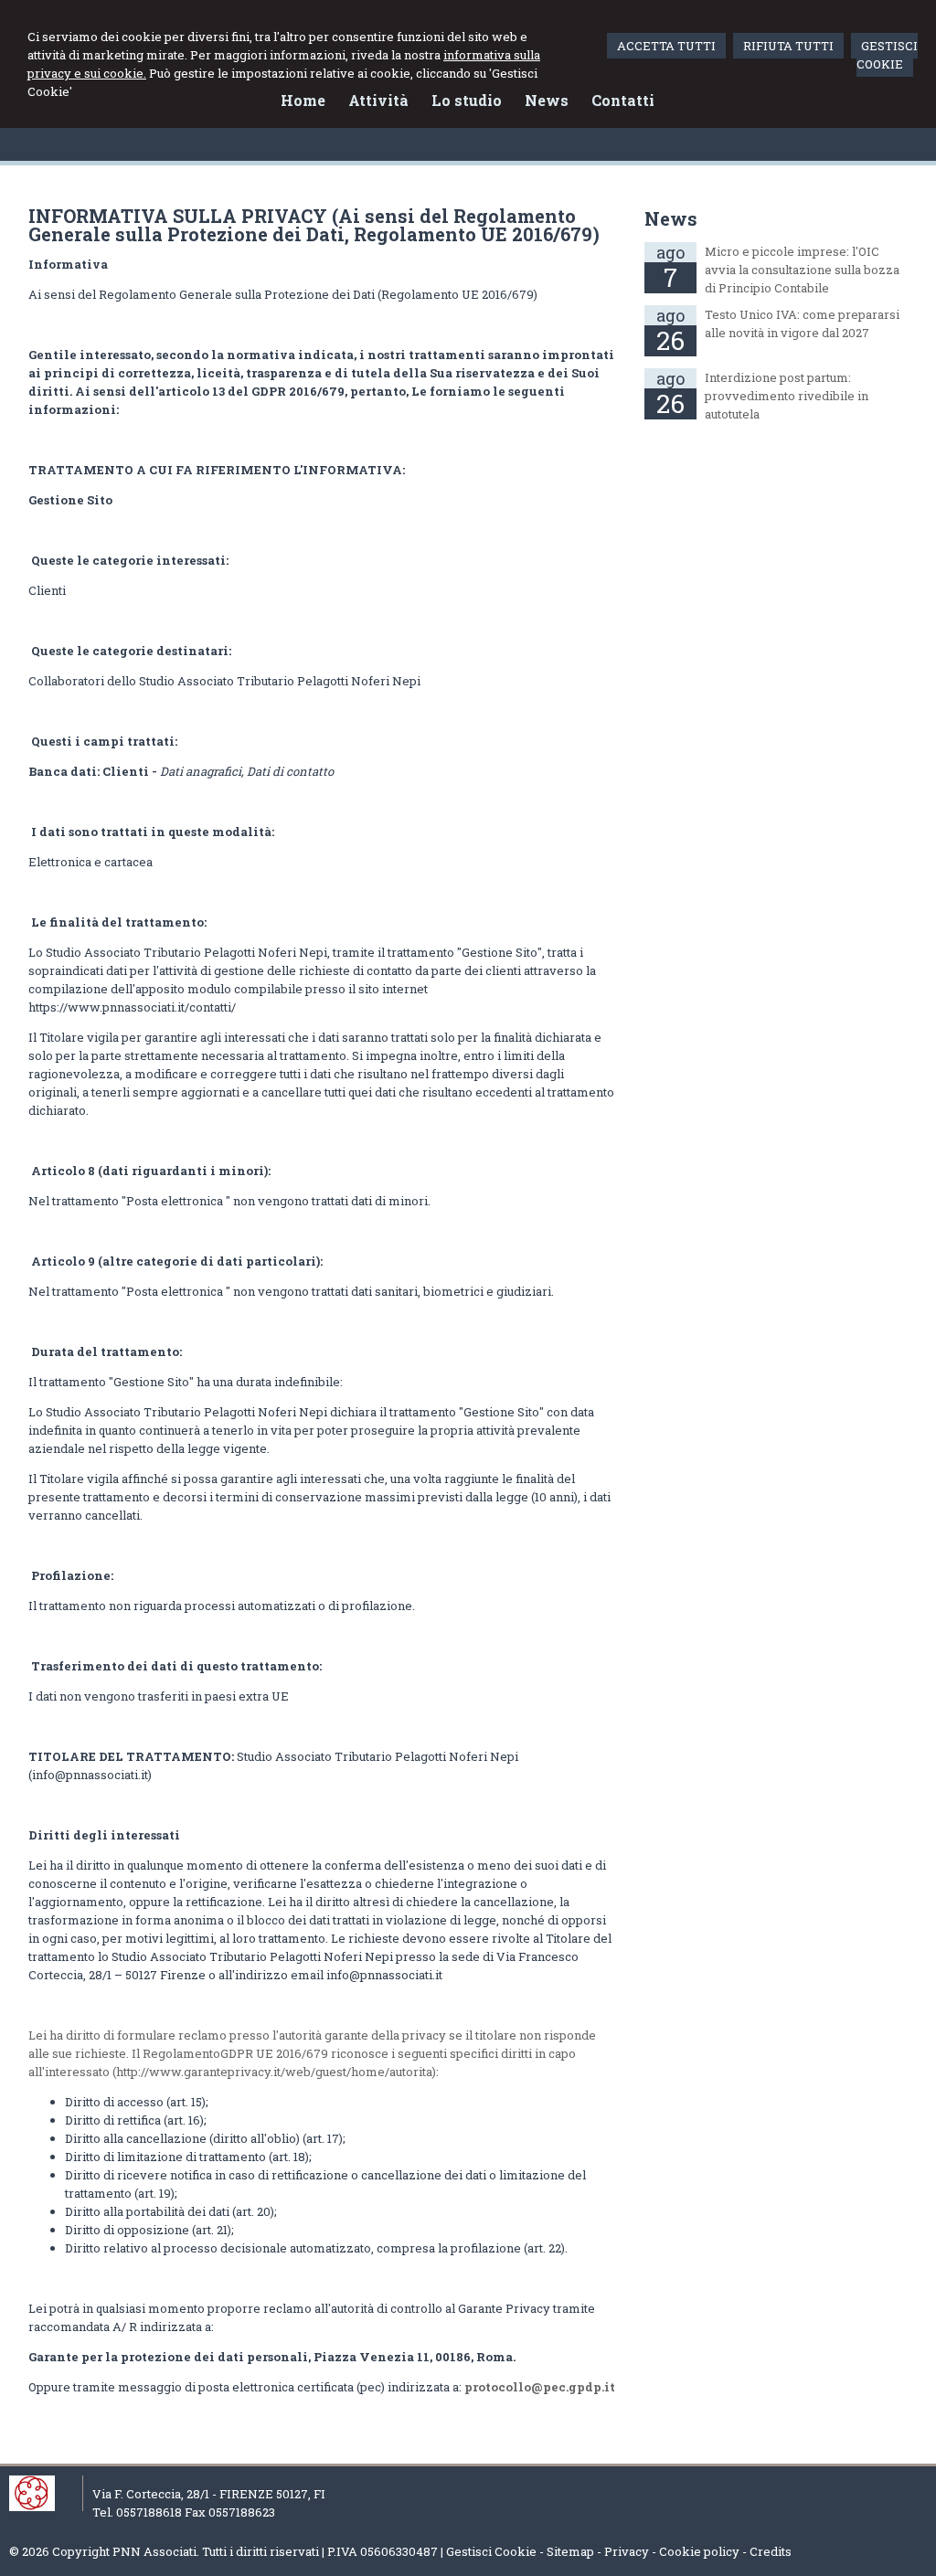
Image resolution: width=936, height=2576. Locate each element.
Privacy (627, 2551)
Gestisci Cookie (491, 2551)
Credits (771, 2551)
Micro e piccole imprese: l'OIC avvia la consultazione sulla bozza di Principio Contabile (802, 270)
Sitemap (570, 2551)
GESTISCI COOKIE (887, 55)
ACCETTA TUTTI (666, 46)
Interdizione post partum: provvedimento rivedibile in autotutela (787, 396)
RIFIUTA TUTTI (788, 46)
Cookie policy (699, 2551)
